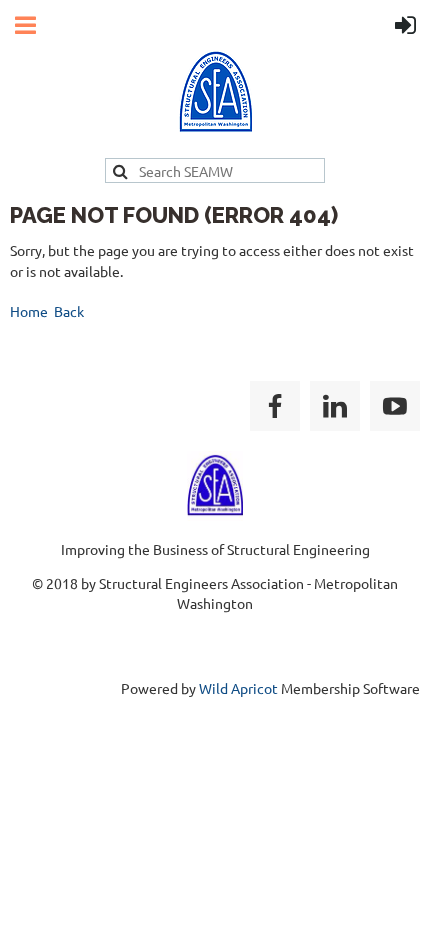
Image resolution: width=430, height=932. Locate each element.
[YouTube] (395, 406)
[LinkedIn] (335, 406)
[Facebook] (275, 406)
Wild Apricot (238, 688)
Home (29, 311)
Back (69, 311)
